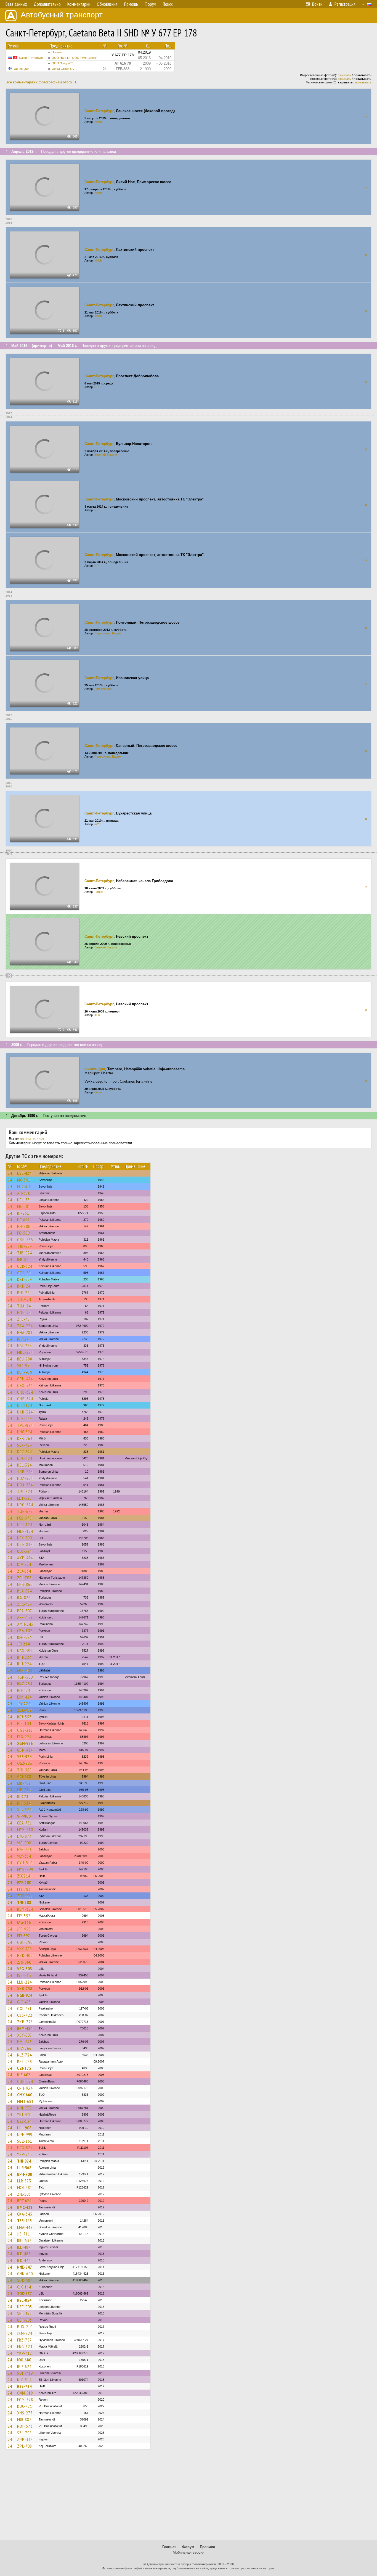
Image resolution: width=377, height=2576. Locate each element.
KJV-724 (24, 1564)
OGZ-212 (25, 1730)
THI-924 (24, 2161)
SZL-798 (24, 2433)
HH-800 (24, 1226)
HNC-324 (25, 1432)
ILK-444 (24, 2260)
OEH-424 (25, 1379)
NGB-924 (25, 1995)
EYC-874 (24, 1836)
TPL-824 (25, 1491)
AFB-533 (25, 1617)
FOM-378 (25, 2400)
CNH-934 (25, 2088)
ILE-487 (24, 2247)
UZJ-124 (24, 2121)
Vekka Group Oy (63, 69)
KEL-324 (24, 1465)
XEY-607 (25, 2035)
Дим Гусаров (103, 689)
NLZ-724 (24, 2055)
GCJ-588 (24, 1776)
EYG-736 (25, 1849)
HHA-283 (25, 1332)
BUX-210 (25, 2327)
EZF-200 (24, 1882)
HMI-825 (25, 2042)
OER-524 (25, 1266)
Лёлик (99, 892)
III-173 (23, 1796)
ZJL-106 (24, 2194)
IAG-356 (24, 1922)
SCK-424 (25, 1445)
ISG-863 (24, 1975)
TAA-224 (25, 1326)
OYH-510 (25, 1863)
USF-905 (25, 2307)
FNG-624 (25, 2346)
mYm (98, 824)
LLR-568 (24, 2168)
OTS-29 (24, 1273)
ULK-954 (25, 1418)
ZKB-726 (25, 2022)
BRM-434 (25, 2028)
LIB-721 (24, 1783)
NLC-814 (24, 2380)
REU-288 (25, 1359)
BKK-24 (24, 1286)
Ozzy (98, 1092)
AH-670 (24, 1193)
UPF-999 (25, 2134)
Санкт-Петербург (31, 58)
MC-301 (24, 1180)
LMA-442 (25, 2227)
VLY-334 (24, 1856)
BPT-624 (24, 2201)
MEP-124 (25, 1531)
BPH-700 (25, 2174)
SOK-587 (25, 2280)
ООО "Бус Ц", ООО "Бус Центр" (74, 58)
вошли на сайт (32, 1139)
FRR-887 (24, 2419)
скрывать (344, 75)
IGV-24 (23, 1339)
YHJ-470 (24, 2114)
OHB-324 (25, 1392)
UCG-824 (25, 2148)
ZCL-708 (24, 1578)
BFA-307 (25, 1611)
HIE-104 (24, 1723)
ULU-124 (25, 1405)
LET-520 (24, 1498)
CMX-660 (25, 2095)
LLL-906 (24, 2128)
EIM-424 (24, 1697)
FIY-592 (24, 1916)
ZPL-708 (25, 2446)
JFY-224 (24, 1704)
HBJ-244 (24, 1346)
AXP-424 (25, 1558)
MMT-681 (25, 2101)
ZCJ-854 (24, 1571)
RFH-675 (25, 1637)
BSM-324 (25, 1909)
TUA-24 (24, 1306)
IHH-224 (24, 1657)
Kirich (98, 122)
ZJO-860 (24, 1962)
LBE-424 (24, 1173)
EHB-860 (25, 1584)
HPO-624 (25, 1505)
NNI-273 (24, 2108)
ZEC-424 (25, 1604)
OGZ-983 (25, 1763)
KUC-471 (25, 2406)
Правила (207, 2547)
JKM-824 (25, 2333)
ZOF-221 (25, 1896)
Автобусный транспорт (62, 15)
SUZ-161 (25, 2141)
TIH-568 (24, 1770)
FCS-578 (24, 1518)
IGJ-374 (24, 1690)
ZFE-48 (23, 1319)
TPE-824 (25, 1425)
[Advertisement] (189, 2497)
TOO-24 (24, 1299)
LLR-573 (24, 2181)
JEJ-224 (23, 1644)
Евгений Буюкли (106, 455)
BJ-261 (23, 1213)
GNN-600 (25, 2274)
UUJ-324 (24, 1551)
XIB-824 (24, 1810)
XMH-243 (25, 1624)
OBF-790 (25, 1942)
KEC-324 (25, 1452)
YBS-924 (24, 1757)
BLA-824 (25, 1591)
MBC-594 (25, 1352)
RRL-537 (24, 2240)
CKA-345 (25, 2214)
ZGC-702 (24, 1710)
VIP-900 (24, 1816)
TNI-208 (24, 1902)
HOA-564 (25, 1478)
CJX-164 (24, 2287)
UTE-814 (25, 1544)
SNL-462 (24, 2313)
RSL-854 (24, 2300)
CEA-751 (25, 1823)
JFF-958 (24, 1929)
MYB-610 (25, 1829)
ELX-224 (24, 1737)
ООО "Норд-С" (62, 63)
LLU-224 (24, 1982)
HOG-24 (24, 1312)
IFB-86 (23, 1259)
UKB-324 (25, 1412)
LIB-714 (24, 1790)
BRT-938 (25, 2061)
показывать (363, 82)
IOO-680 (24, 2360)
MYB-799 (25, 1869)
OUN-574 (25, 2081)
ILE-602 (24, 2075)
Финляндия (22, 69)
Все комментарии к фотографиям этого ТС (42, 82)
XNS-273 (25, 2413)
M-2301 (24, 1187)
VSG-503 (25, 1969)
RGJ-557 (24, 1717)
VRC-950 (24, 1365)
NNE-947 (25, 2267)
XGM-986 (25, 1743)
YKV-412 (25, 2353)
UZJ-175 (24, 2068)
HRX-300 (25, 1538)
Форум (188, 2547)
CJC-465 (24, 2002)
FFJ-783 (24, 1889)
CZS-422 (25, 2015)
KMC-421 (25, 2207)
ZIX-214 (24, 1876)
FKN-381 (25, 2187)
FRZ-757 (24, 2340)
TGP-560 (25, 1677)
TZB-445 (24, 2221)
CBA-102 (25, 1631)
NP (96, 387)
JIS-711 (24, 2234)
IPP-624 (24, 2366)
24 (10, 1173)
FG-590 (23, 1233)
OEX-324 (25, 1385)
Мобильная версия (189, 2552)
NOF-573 (25, 2426)
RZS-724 (24, 2386)
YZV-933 (25, 2154)
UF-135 (23, 1200)
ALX (97, 1015)
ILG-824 (24, 1597)
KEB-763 (25, 1438)
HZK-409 (25, 1955)
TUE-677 (25, 1511)
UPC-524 (25, 1458)
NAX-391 (25, 1650)
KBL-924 (25, 1279)
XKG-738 (25, 1989)
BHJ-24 (23, 1293)
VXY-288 (25, 1949)
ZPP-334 (25, 2439)
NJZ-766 (24, 2048)
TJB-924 (25, 1246)
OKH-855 (25, 1240)
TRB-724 (25, 1472)
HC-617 (23, 1220)
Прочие (57, 52)
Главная (169, 2547)
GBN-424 (25, 1750)
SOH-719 (25, 2373)
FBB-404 (25, 1670)
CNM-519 (25, 2393)
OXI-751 (24, 2008)
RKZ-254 (25, 1684)
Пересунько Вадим (108, 633)
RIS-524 (24, 1803)
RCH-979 (25, 1372)
